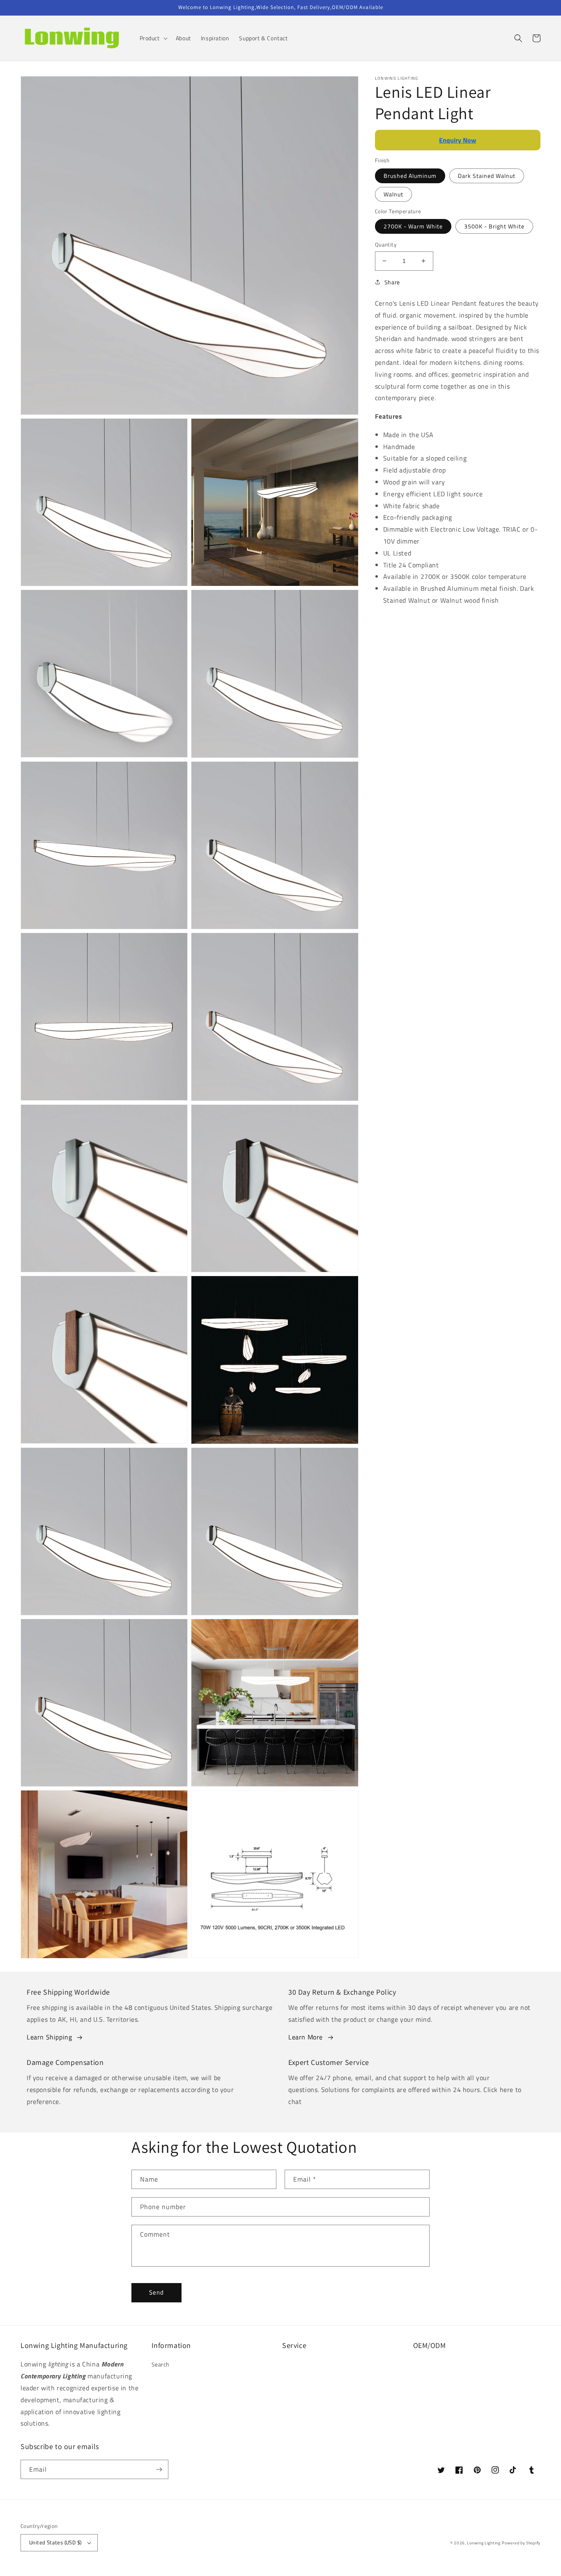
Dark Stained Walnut (487, 176)
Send (156, 2292)
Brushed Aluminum (410, 176)
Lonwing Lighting (484, 2543)
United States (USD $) (55, 2542)
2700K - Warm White (413, 226)
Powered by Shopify (521, 2543)
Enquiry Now (458, 140)
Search (161, 2364)
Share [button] (392, 282)
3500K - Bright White (494, 226)
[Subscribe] (159, 2469)
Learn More (306, 2037)
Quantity (386, 245)
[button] (153, 38)
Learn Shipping (49, 2037)
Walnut (393, 194)
